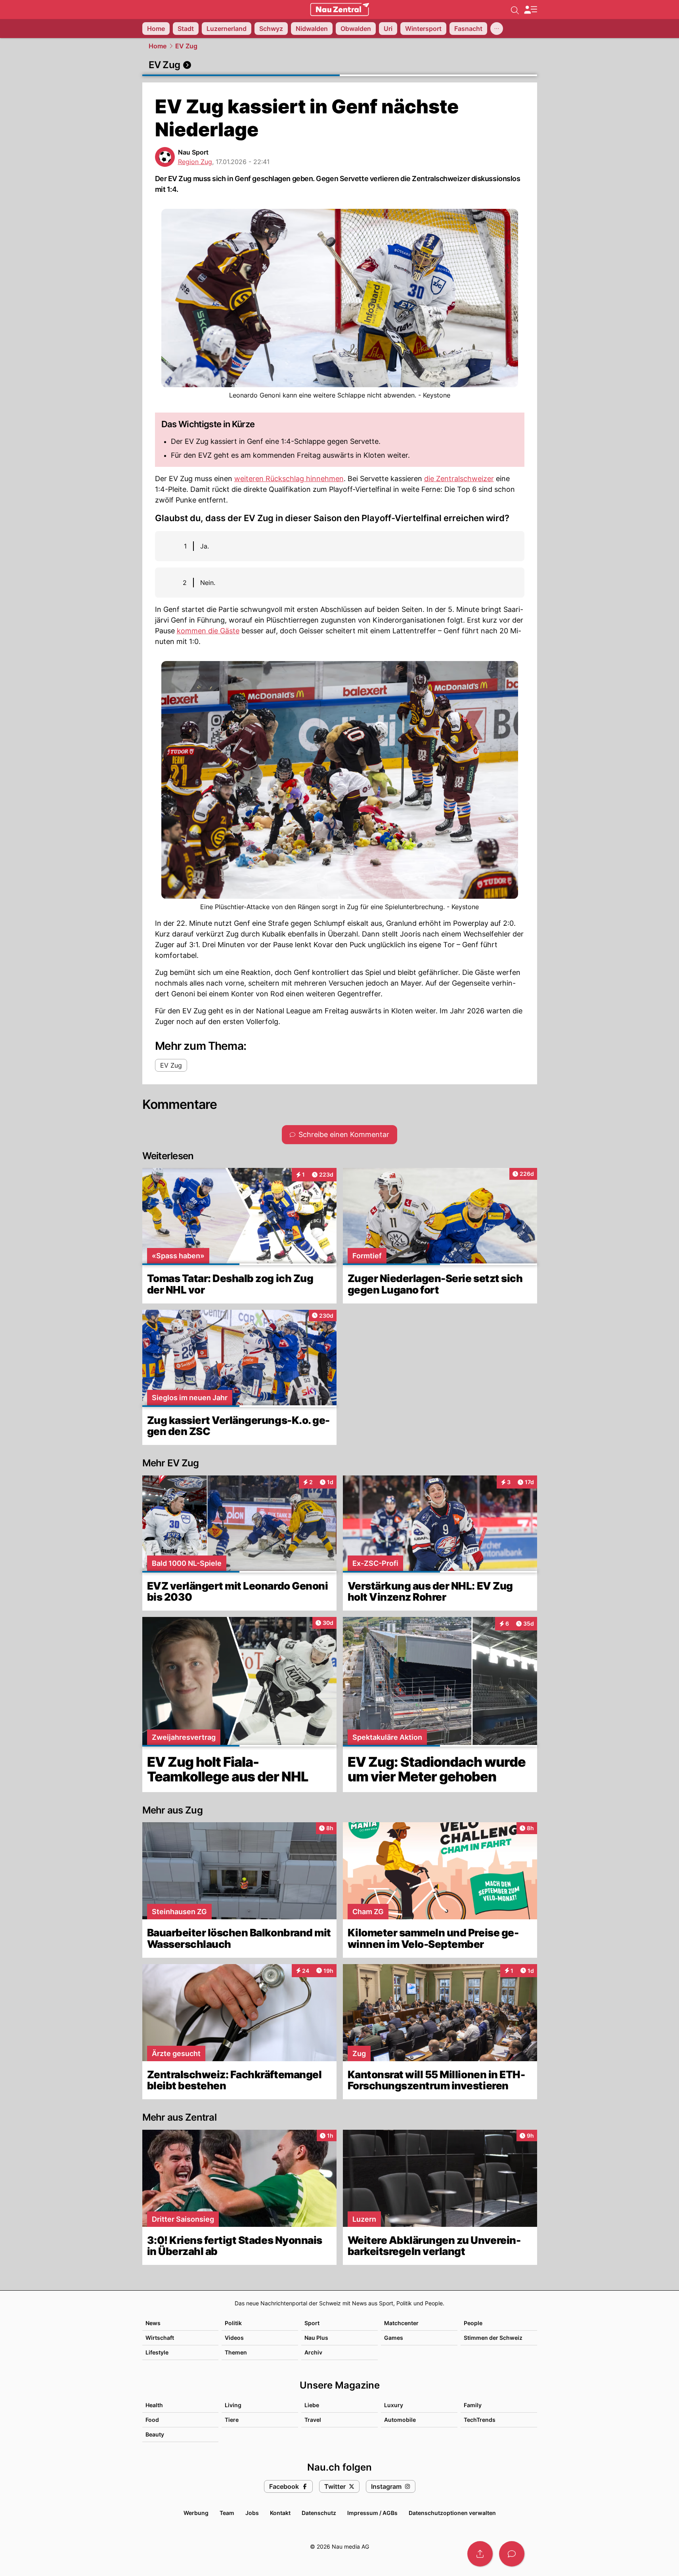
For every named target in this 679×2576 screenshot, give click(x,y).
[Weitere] (497, 29)
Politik (233, 2323)
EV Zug (186, 46)
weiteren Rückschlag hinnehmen (289, 479)
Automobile (400, 2420)
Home (158, 46)
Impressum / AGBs (372, 2513)
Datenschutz (319, 2513)
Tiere (232, 2420)
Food (152, 2420)
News (153, 2323)
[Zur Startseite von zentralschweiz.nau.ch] (340, 10)
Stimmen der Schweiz (493, 2338)
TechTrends (480, 2420)
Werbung (196, 2513)
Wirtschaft (160, 2338)
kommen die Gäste (208, 631)
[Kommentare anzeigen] (512, 2554)
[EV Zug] (340, 65)
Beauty (155, 2434)
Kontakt (280, 2513)
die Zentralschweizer (459, 479)
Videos (234, 2338)
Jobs (252, 2513)
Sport (312, 2323)
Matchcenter (401, 2323)
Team (227, 2513)
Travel (313, 2420)
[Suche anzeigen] (515, 10)
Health (154, 2405)
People (473, 2323)
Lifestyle (157, 2352)
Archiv (313, 2352)
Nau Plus (316, 2338)
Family (473, 2405)
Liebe (312, 2405)
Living (233, 2405)
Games (394, 2338)
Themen (236, 2352)
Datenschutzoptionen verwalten (452, 2513)
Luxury (394, 2405)
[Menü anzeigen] (530, 10)
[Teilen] (480, 2554)
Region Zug (195, 162)
